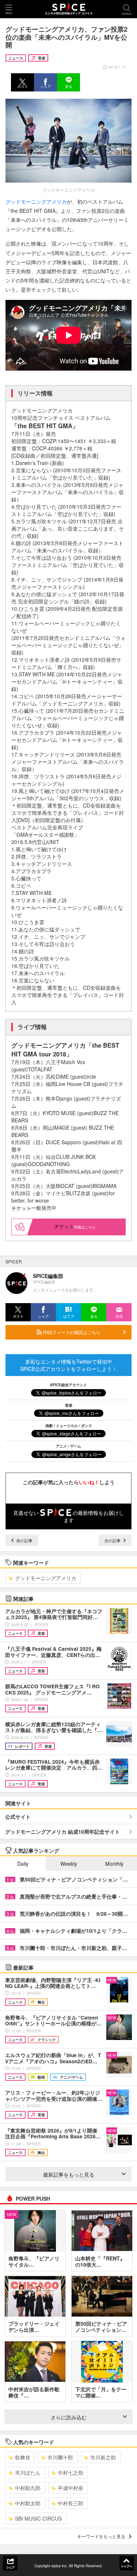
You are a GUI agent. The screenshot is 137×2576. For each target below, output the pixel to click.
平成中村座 (71, 2488)
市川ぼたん (28, 2473)
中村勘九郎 (28, 2488)
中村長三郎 (71, 2503)
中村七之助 (71, 2473)
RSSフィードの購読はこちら (71, 1332)
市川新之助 (103, 2457)
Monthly (114, 1864)
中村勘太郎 (28, 2503)
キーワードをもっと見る (101, 2536)
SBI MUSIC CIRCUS (38, 2518)
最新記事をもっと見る (69, 2174)
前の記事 (24, 1540)
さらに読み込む (69, 2417)
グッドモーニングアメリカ (36, 202)
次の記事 (113, 1540)
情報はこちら (85, 1227)
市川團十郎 (60, 2457)
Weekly (69, 1864)
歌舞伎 (23, 2457)
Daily (23, 1864)
